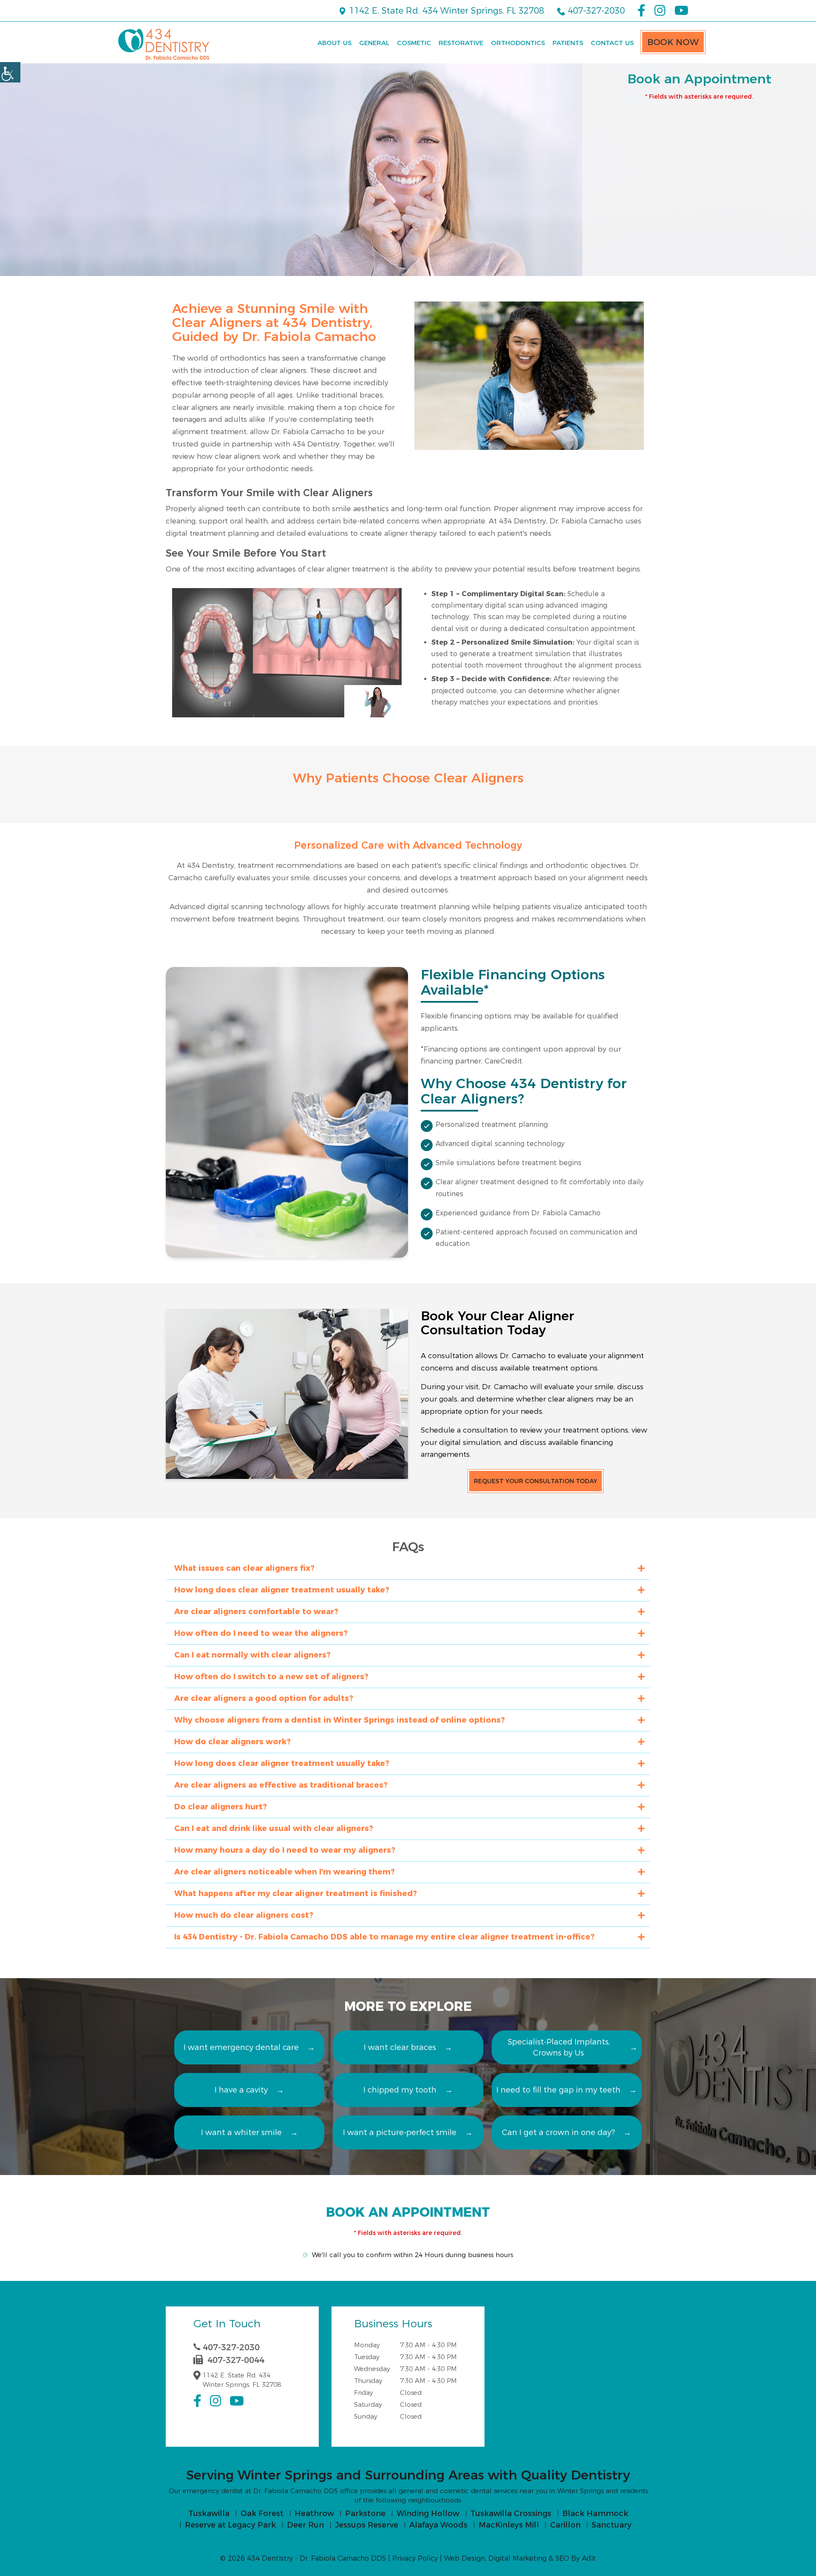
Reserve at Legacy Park (230, 2525)
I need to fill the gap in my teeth (558, 2090)
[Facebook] (641, 11)
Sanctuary (612, 2525)
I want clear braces (400, 2047)
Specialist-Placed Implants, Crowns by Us (559, 2047)
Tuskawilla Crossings (511, 2513)
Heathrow (314, 2513)
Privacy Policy (415, 2558)
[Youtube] (681, 11)
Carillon (565, 2525)
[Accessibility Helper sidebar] (10, 72)
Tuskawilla (209, 2513)
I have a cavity (241, 2090)
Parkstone (365, 2513)
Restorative (461, 43)
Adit (589, 2558)
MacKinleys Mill (509, 2525)
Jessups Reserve (367, 2525)
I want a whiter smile (241, 2132)
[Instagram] (660, 11)
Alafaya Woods (438, 2525)
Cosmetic (414, 43)
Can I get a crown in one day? (558, 2132)
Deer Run (305, 2525)
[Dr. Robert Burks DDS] (164, 44)
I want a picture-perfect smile (400, 2132)
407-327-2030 (595, 11)
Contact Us (612, 43)
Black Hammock (595, 2513)
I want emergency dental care (241, 2047)
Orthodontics (518, 43)
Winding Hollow (428, 2513)
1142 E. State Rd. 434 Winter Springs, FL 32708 (445, 11)
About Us (334, 43)
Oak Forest (262, 2513)
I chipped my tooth (400, 2090)
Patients (568, 43)
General (374, 43)
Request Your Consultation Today (535, 1481)
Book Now (673, 42)
